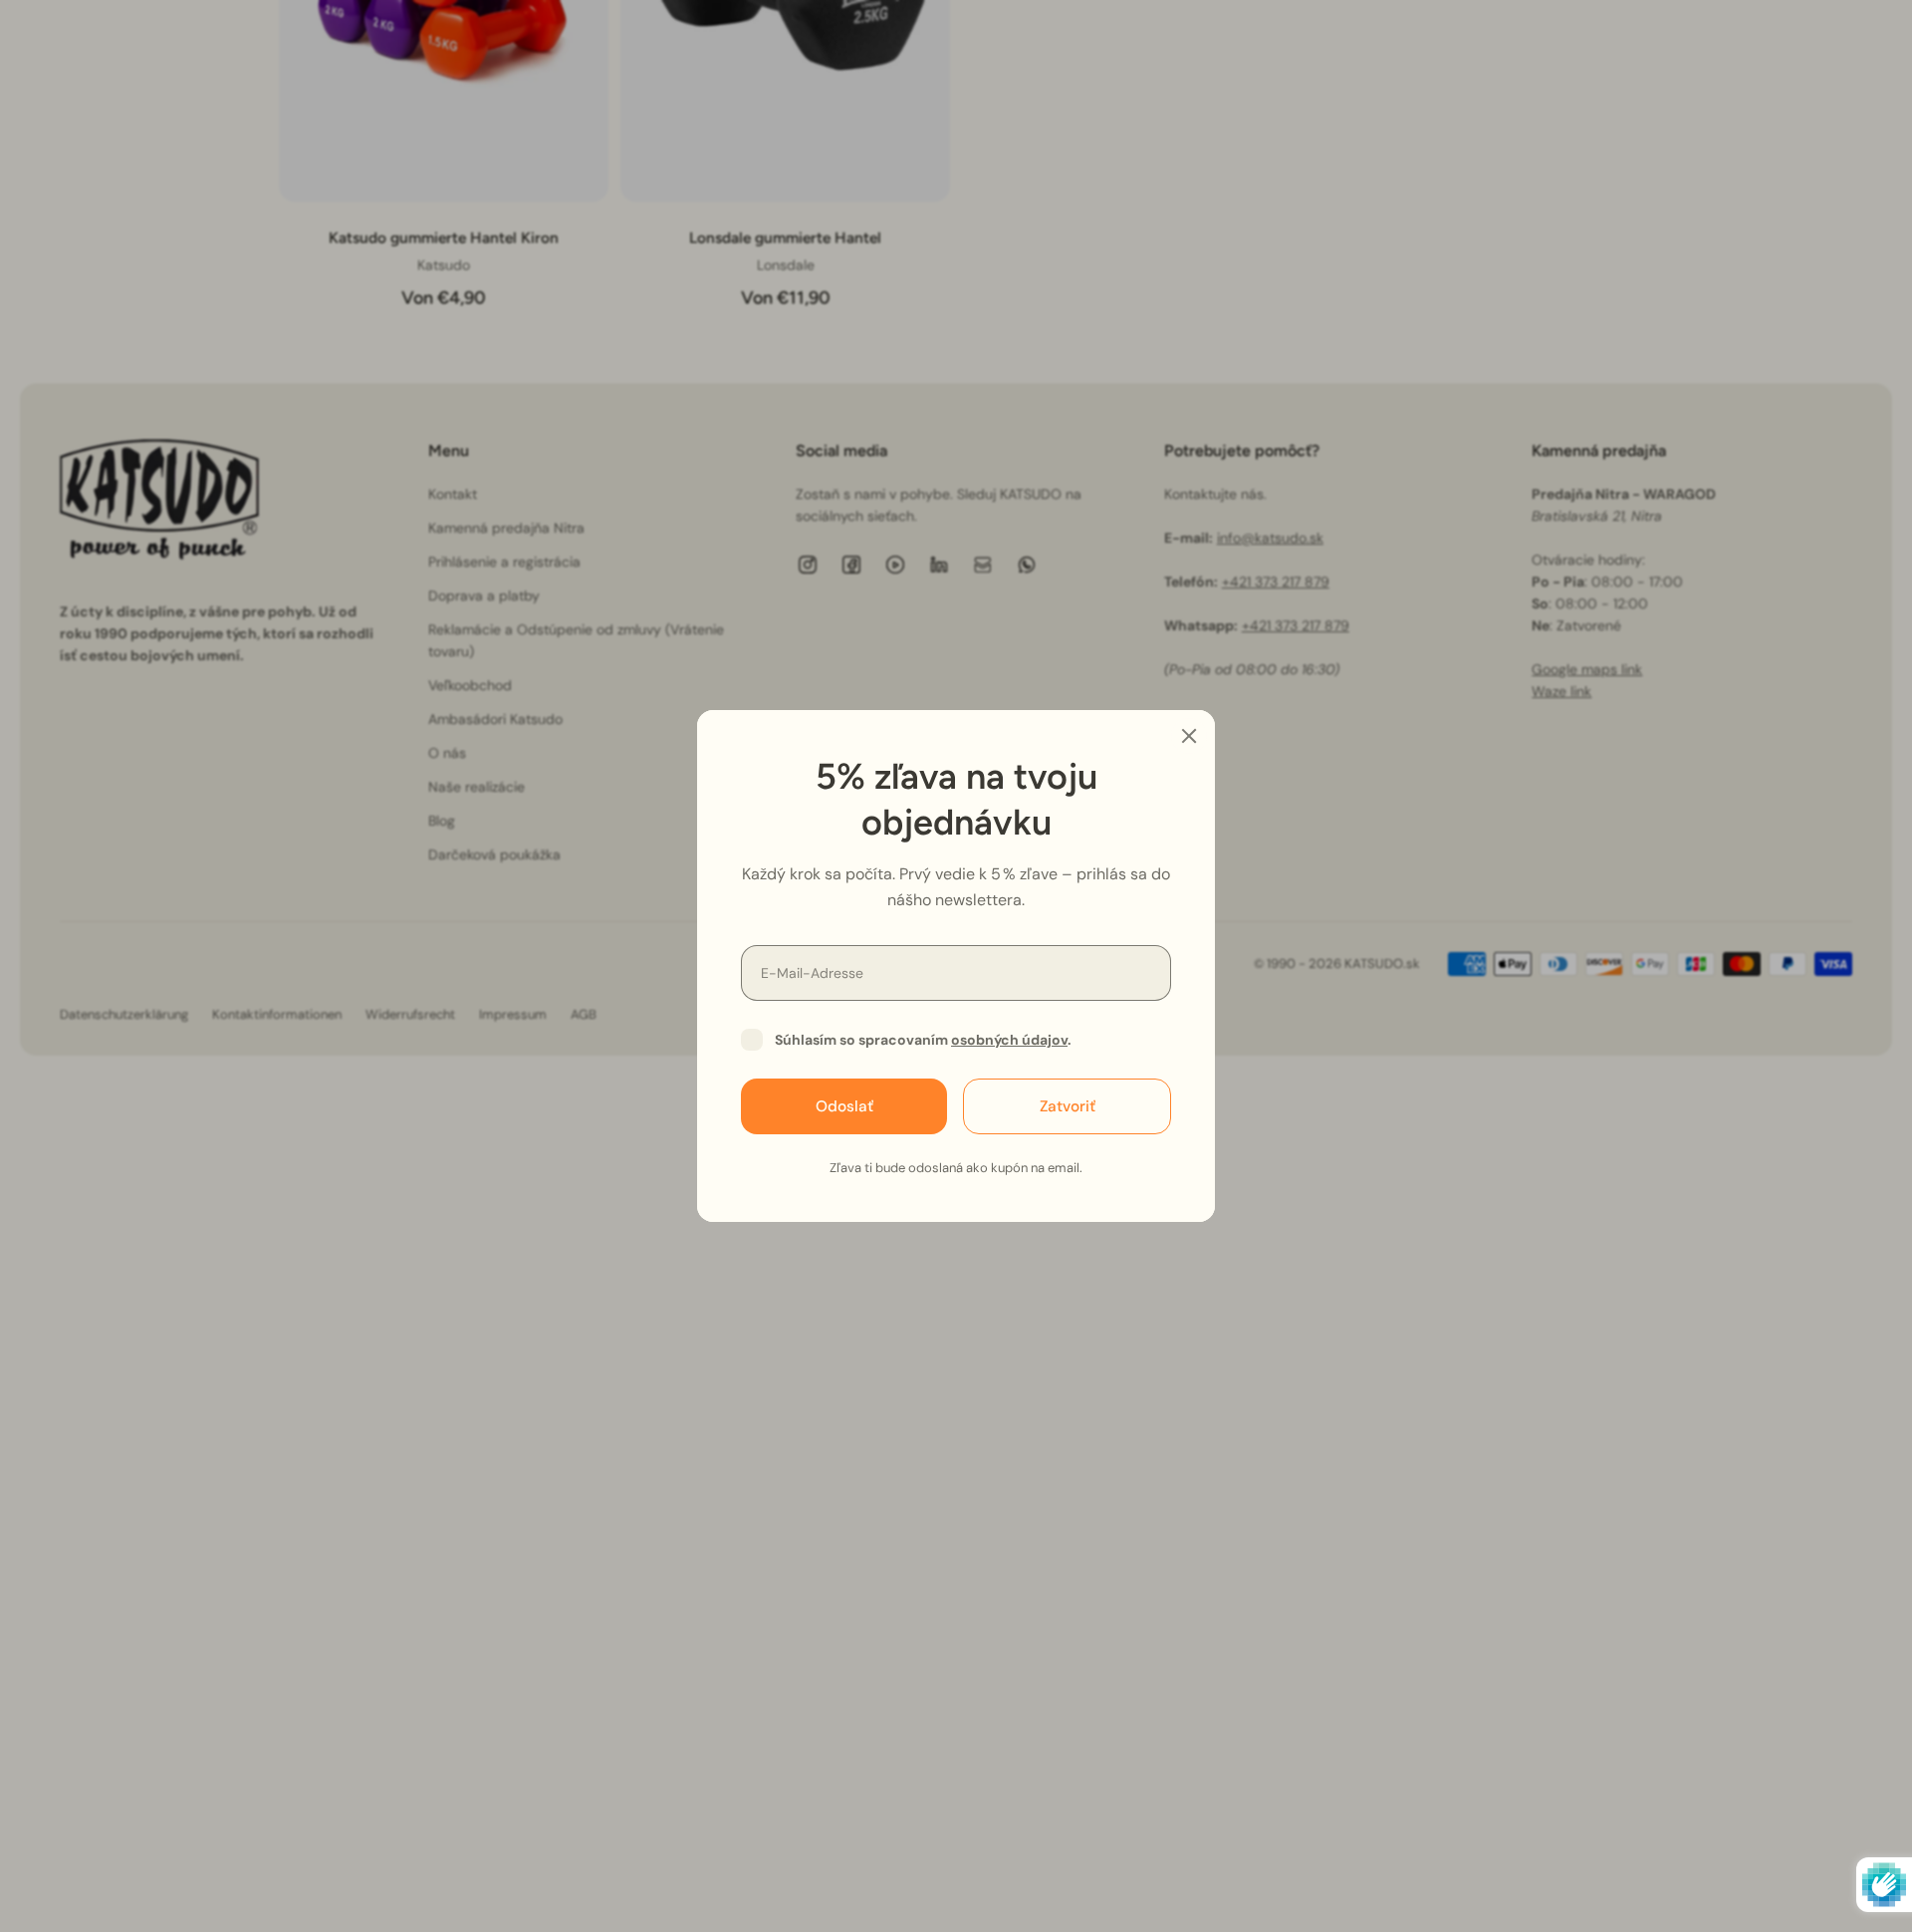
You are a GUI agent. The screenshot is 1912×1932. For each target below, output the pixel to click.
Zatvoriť (1068, 1106)
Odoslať (844, 1106)
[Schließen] (1189, 736)
